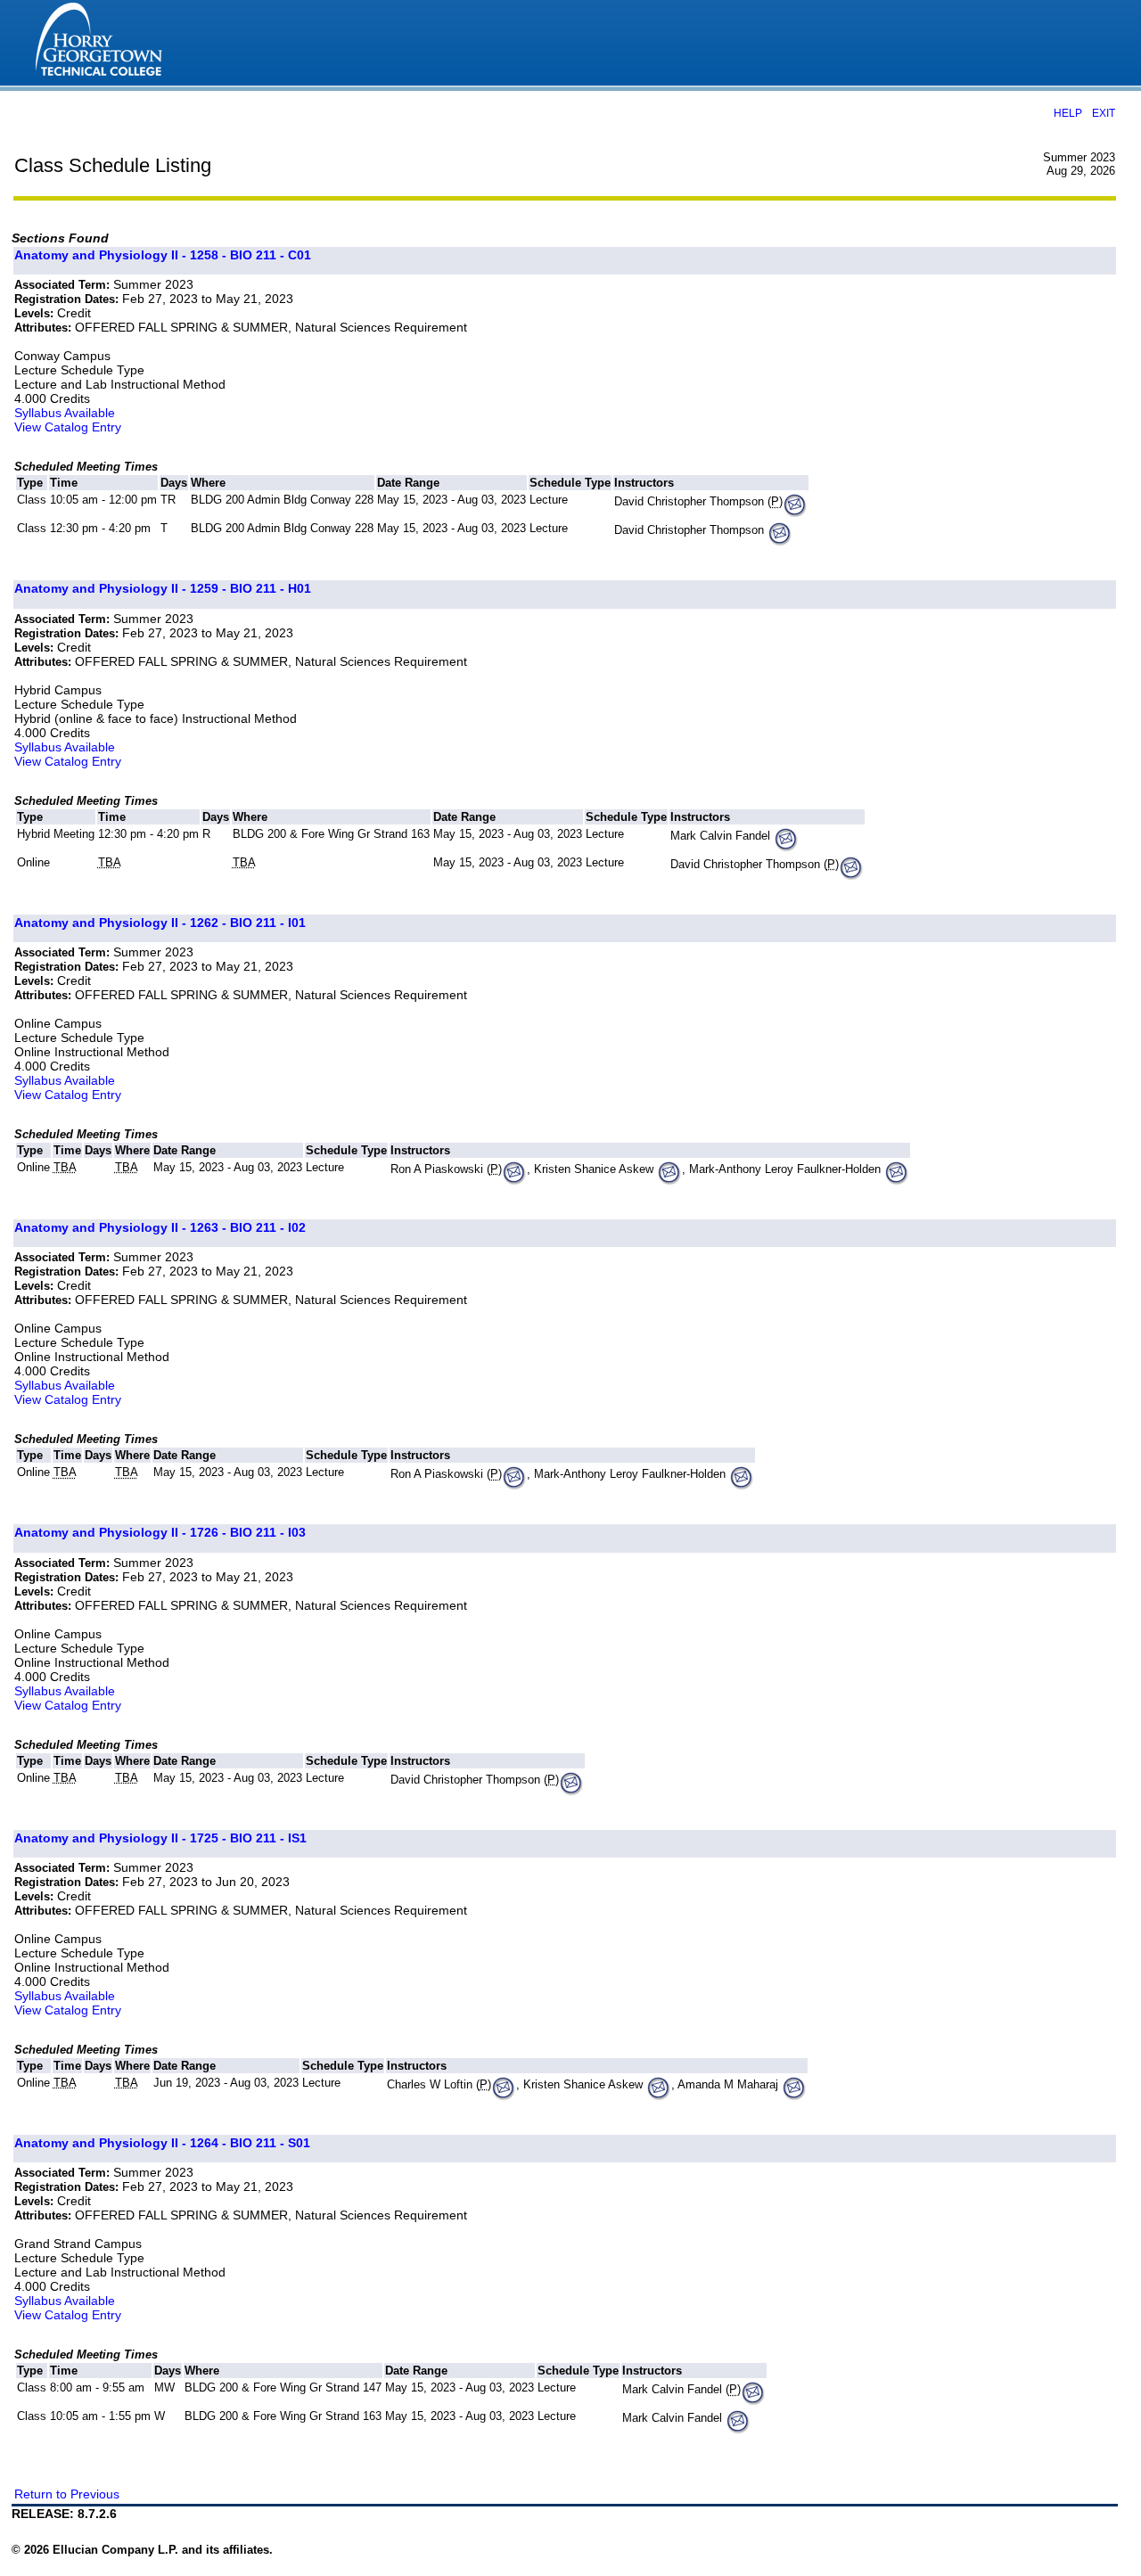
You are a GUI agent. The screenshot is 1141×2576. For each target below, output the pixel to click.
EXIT (1104, 113)
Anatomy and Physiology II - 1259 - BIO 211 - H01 (163, 588)
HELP (1068, 113)
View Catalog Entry (68, 427)
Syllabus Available (65, 413)
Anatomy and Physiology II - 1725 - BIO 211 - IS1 (160, 1838)
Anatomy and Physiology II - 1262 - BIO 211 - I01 (160, 923)
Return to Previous (67, 2494)
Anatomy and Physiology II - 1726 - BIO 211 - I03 (160, 1532)
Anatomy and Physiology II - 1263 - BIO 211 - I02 (160, 1227)
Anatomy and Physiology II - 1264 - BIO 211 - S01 (162, 2143)
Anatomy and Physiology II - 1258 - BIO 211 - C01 (163, 255)
